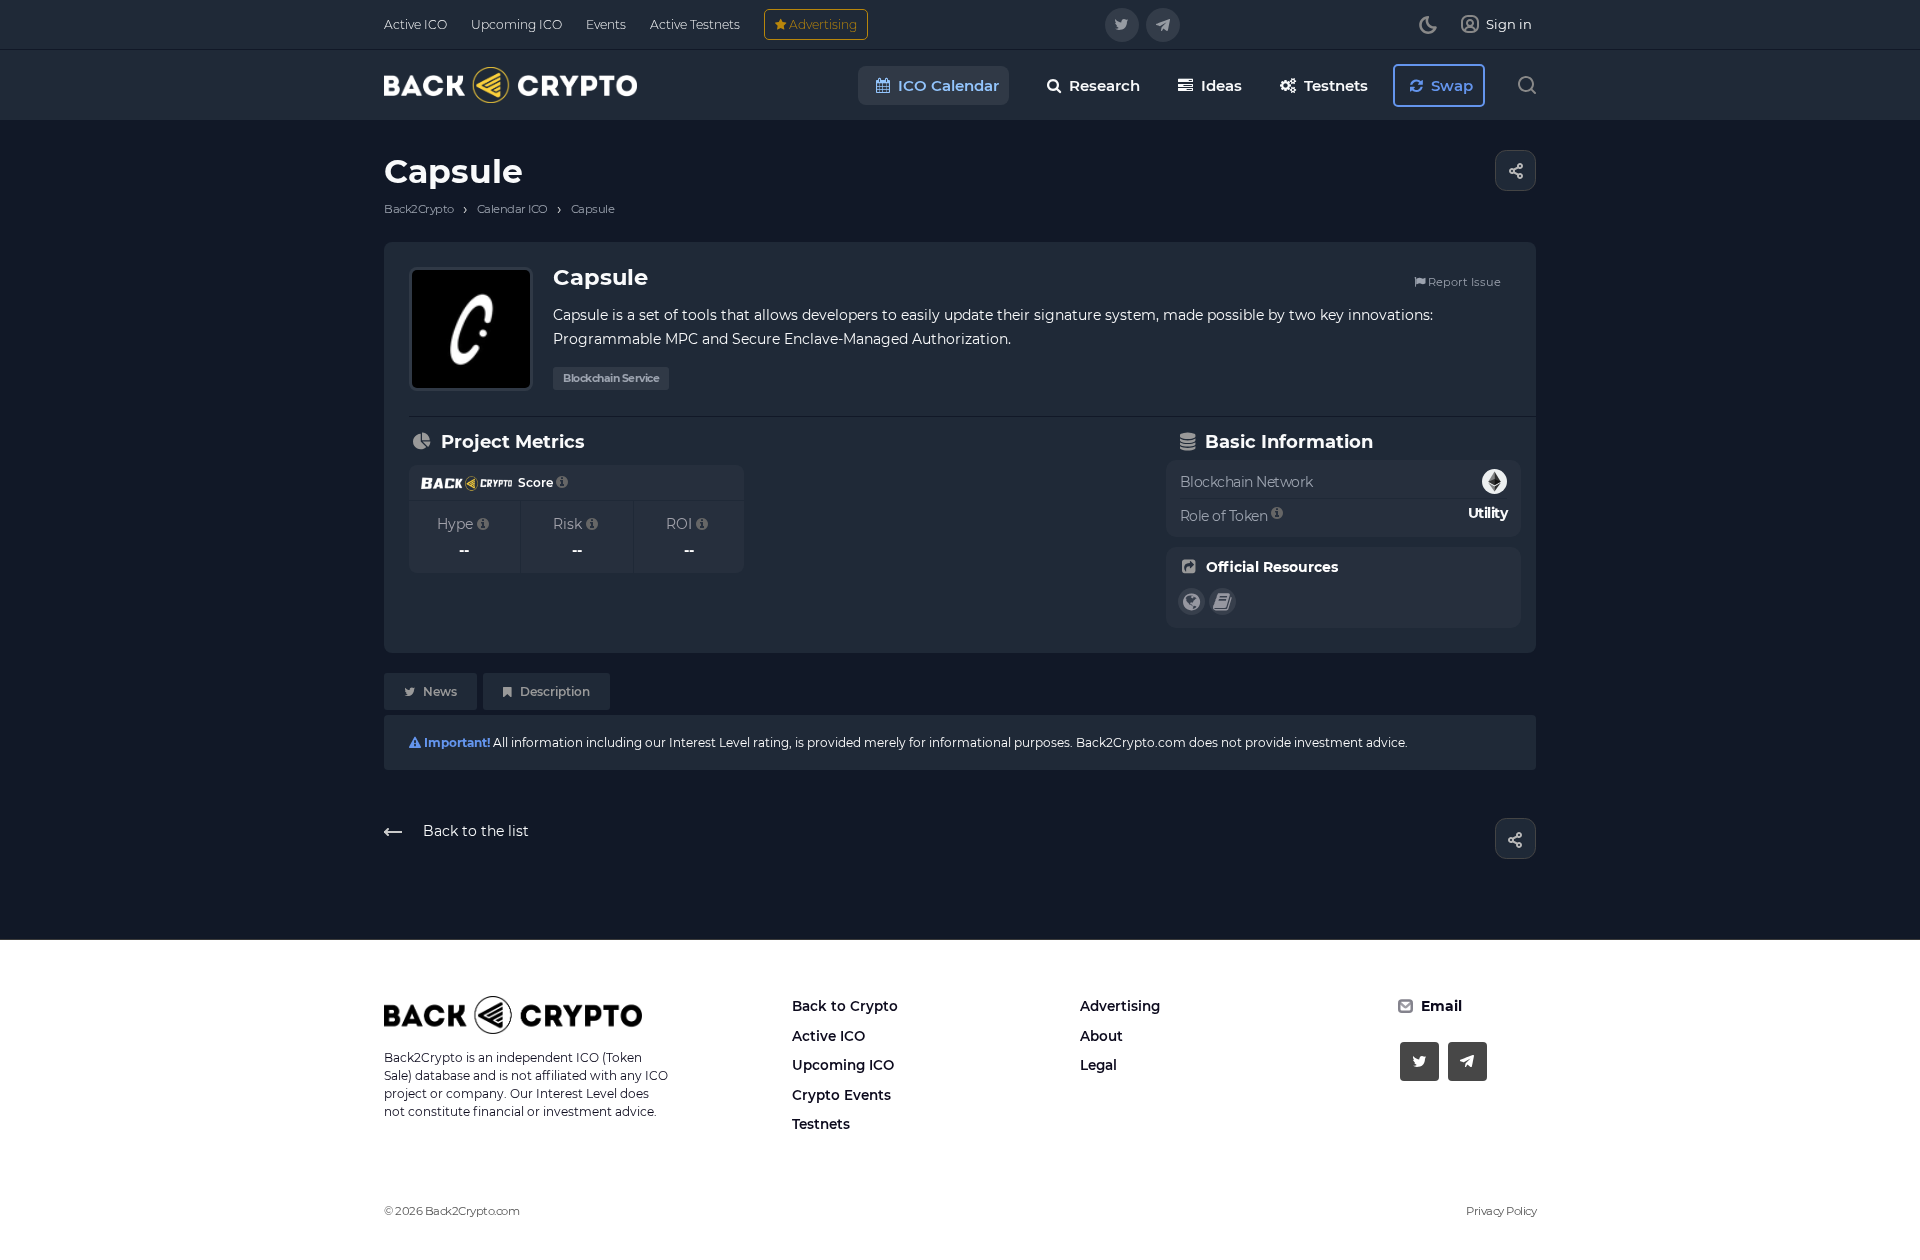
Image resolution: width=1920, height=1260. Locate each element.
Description (553, 691)
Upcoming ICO (843, 1065)
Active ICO (828, 1036)
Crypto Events (841, 1095)
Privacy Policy (1501, 1211)
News (438, 691)
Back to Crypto (845, 1006)
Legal (1098, 1065)
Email (1441, 1006)
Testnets (821, 1124)
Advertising (1120, 1006)
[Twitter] (1122, 25)
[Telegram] (1163, 25)
